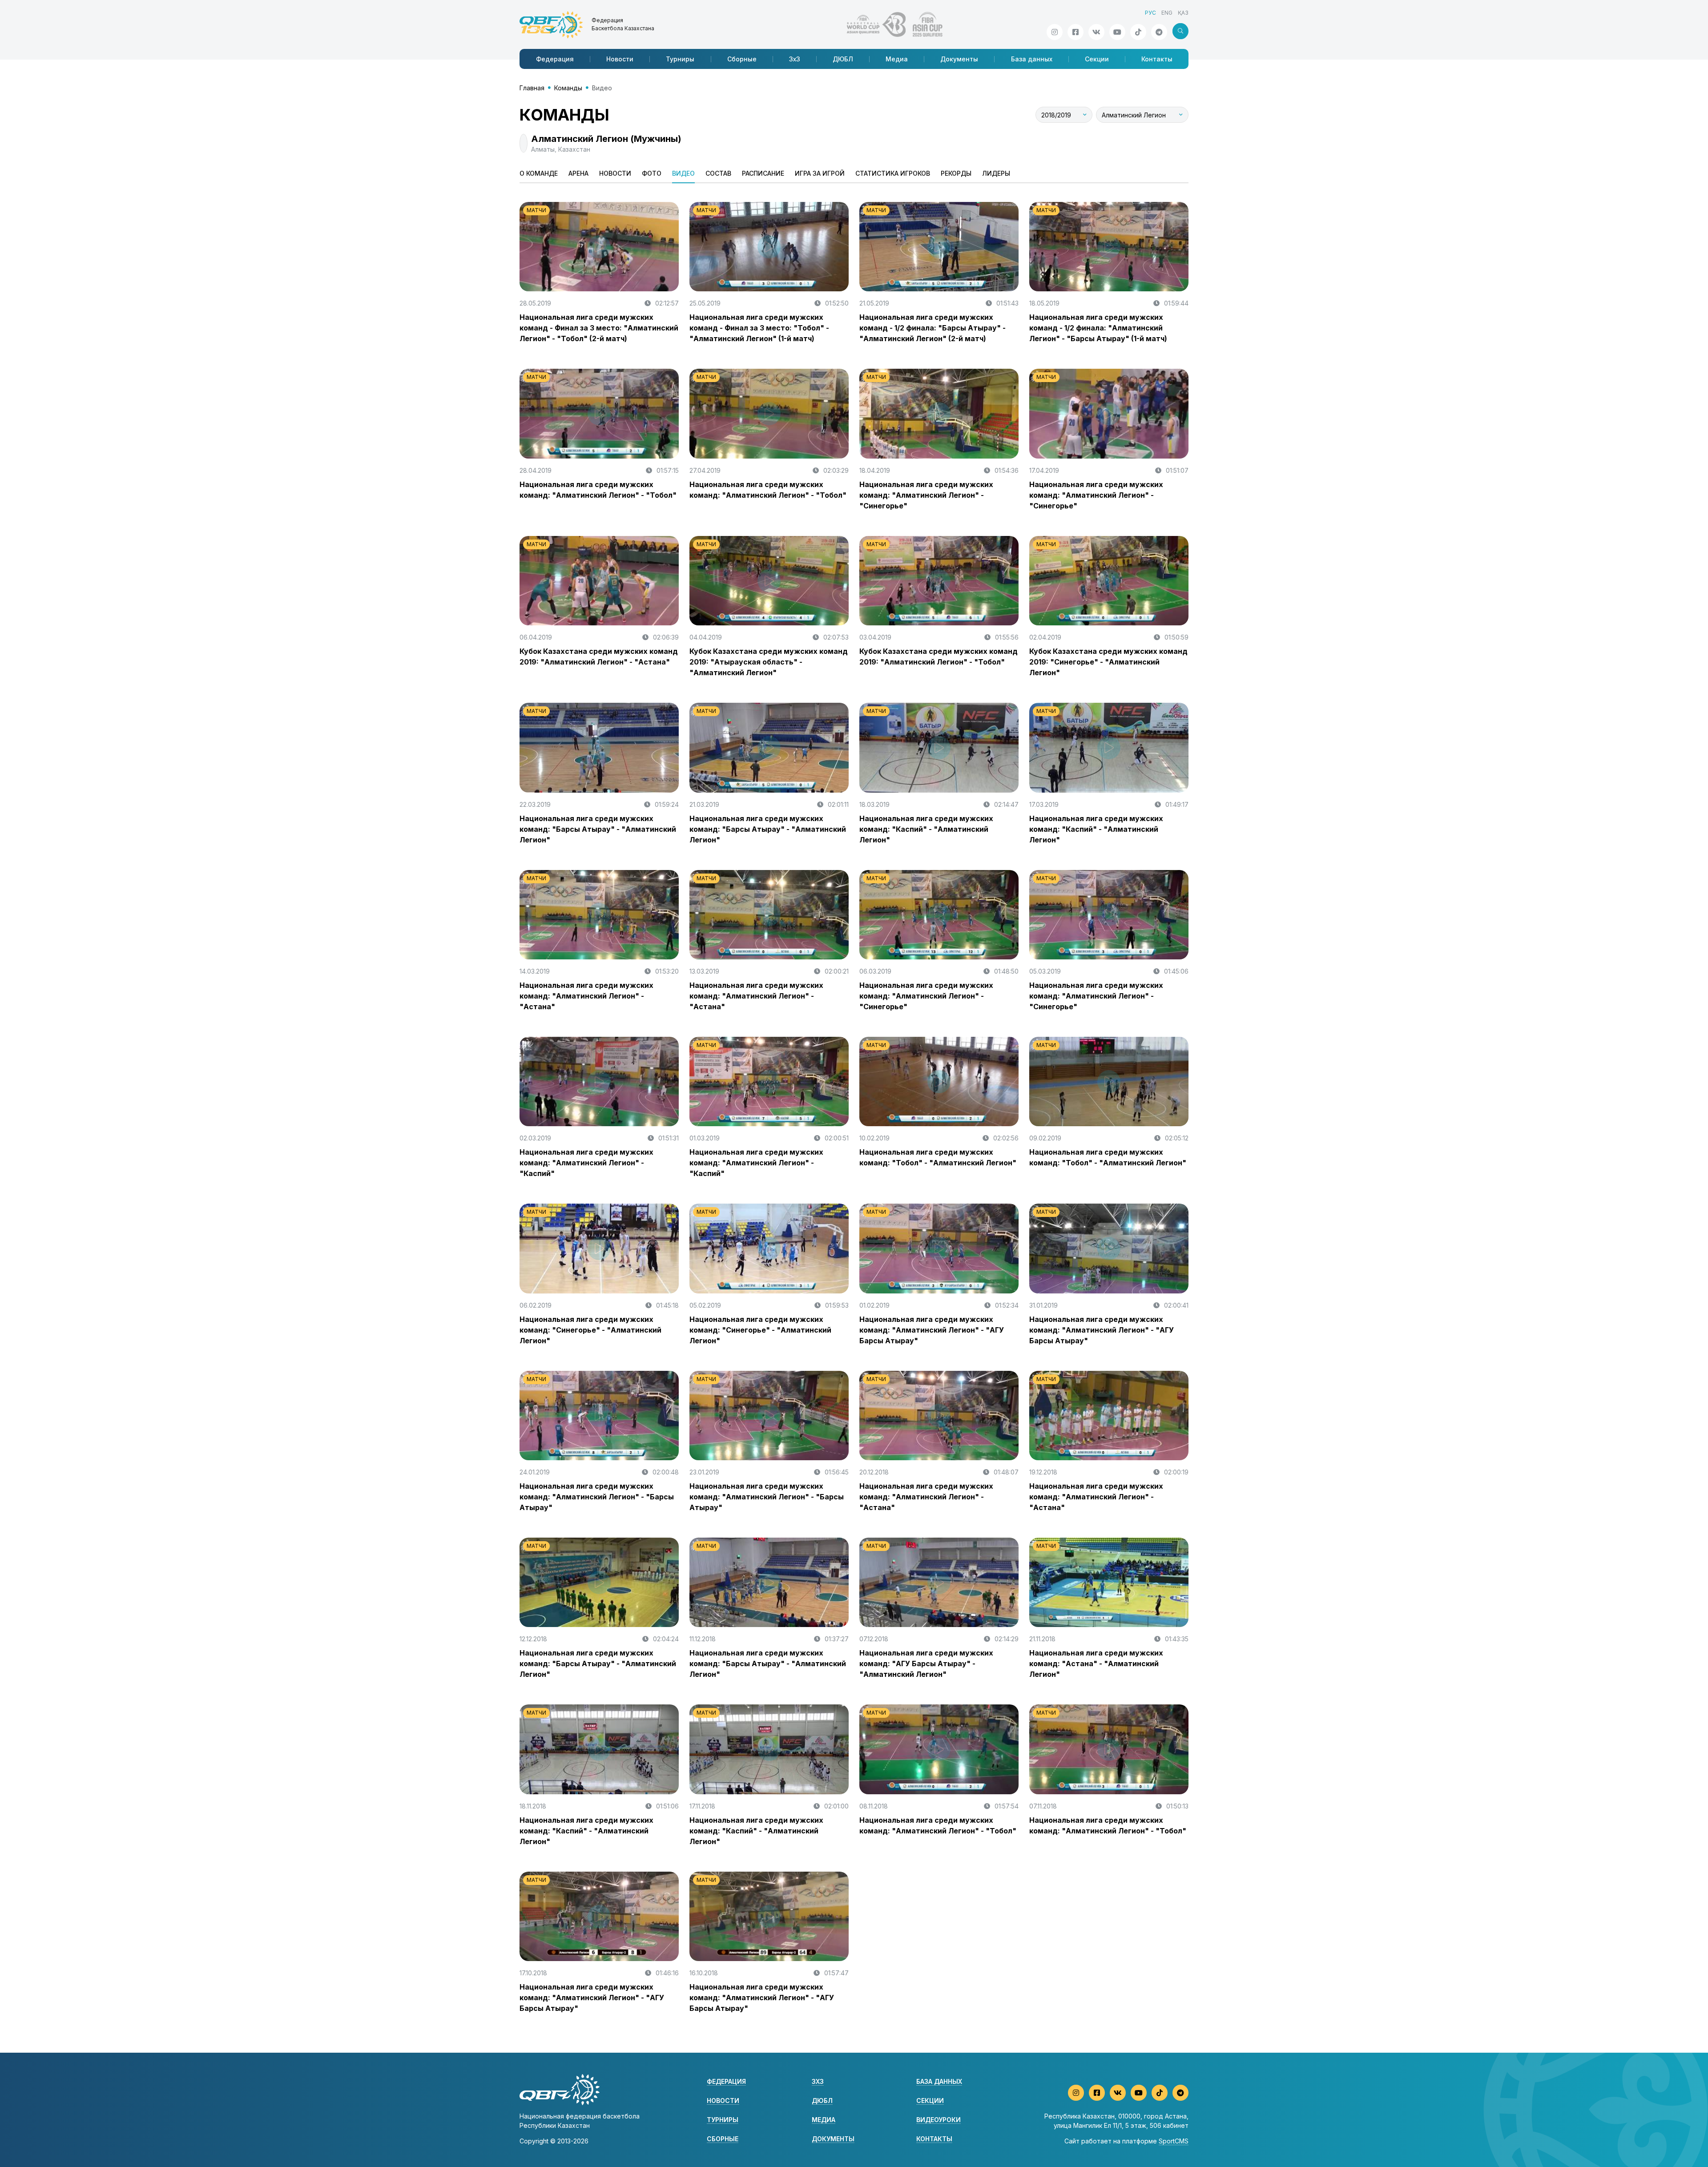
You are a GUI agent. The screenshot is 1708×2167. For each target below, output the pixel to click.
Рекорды (956, 173)
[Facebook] (1076, 32)
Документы (959, 59)
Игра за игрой (820, 173)
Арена (578, 173)
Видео (683, 173)
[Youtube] (1117, 32)
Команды (568, 88)
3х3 (795, 59)
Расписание (763, 173)
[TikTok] (1138, 32)
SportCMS (1174, 2141)
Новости (620, 59)
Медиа (897, 59)
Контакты (1157, 59)
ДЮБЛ (843, 59)
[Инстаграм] (1055, 32)
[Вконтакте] (1096, 32)
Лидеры (996, 173)
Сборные (742, 59)
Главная (532, 88)
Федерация (555, 59)
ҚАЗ (1183, 13)
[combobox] (1064, 115)
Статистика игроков (893, 173)
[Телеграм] (1159, 32)
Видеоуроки (939, 2120)
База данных (1032, 59)
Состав (718, 173)
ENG (1167, 13)
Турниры (680, 59)
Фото (652, 173)
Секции (1097, 59)
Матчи (536, 210)
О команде (539, 173)
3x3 (818, 2081)
